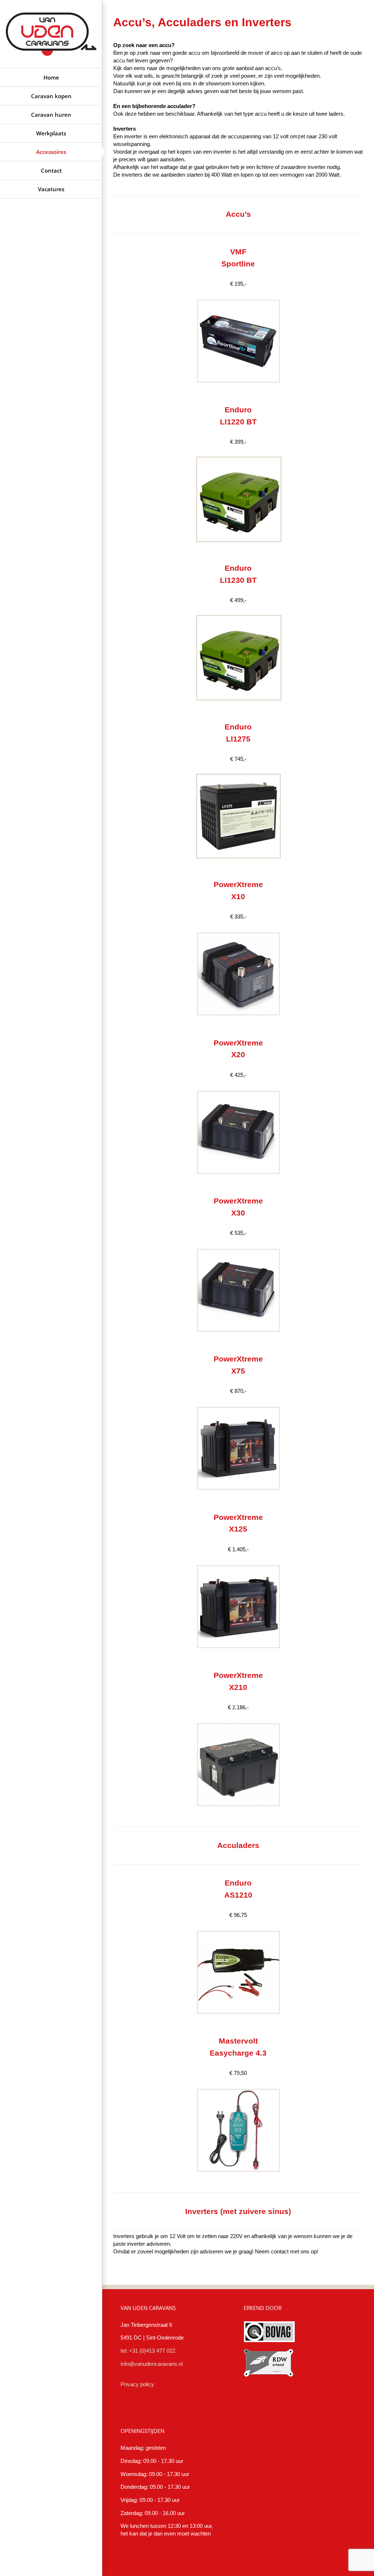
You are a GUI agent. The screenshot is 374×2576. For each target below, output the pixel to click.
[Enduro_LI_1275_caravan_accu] (238, 773)
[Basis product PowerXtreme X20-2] (238, 1089)
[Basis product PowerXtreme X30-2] (238, 1247)
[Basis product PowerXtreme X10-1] (238, 931)
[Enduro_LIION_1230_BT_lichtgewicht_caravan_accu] (238, 456)
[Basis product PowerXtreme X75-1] (238, 1405)
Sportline (238, 264)
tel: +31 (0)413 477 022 (148, 2351)
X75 (238, 1371)
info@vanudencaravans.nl (152, 2364)
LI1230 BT (238, 580)
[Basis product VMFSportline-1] (238, 298)
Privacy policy (137, 2384)
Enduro (238, 568)
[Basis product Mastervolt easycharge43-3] (238, 2087)
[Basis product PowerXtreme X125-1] (238, 1563)
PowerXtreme (238, 1201)
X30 (238, 1213)
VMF (238, 252)
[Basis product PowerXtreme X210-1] (238, 1721)
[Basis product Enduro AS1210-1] (238, 1929)
